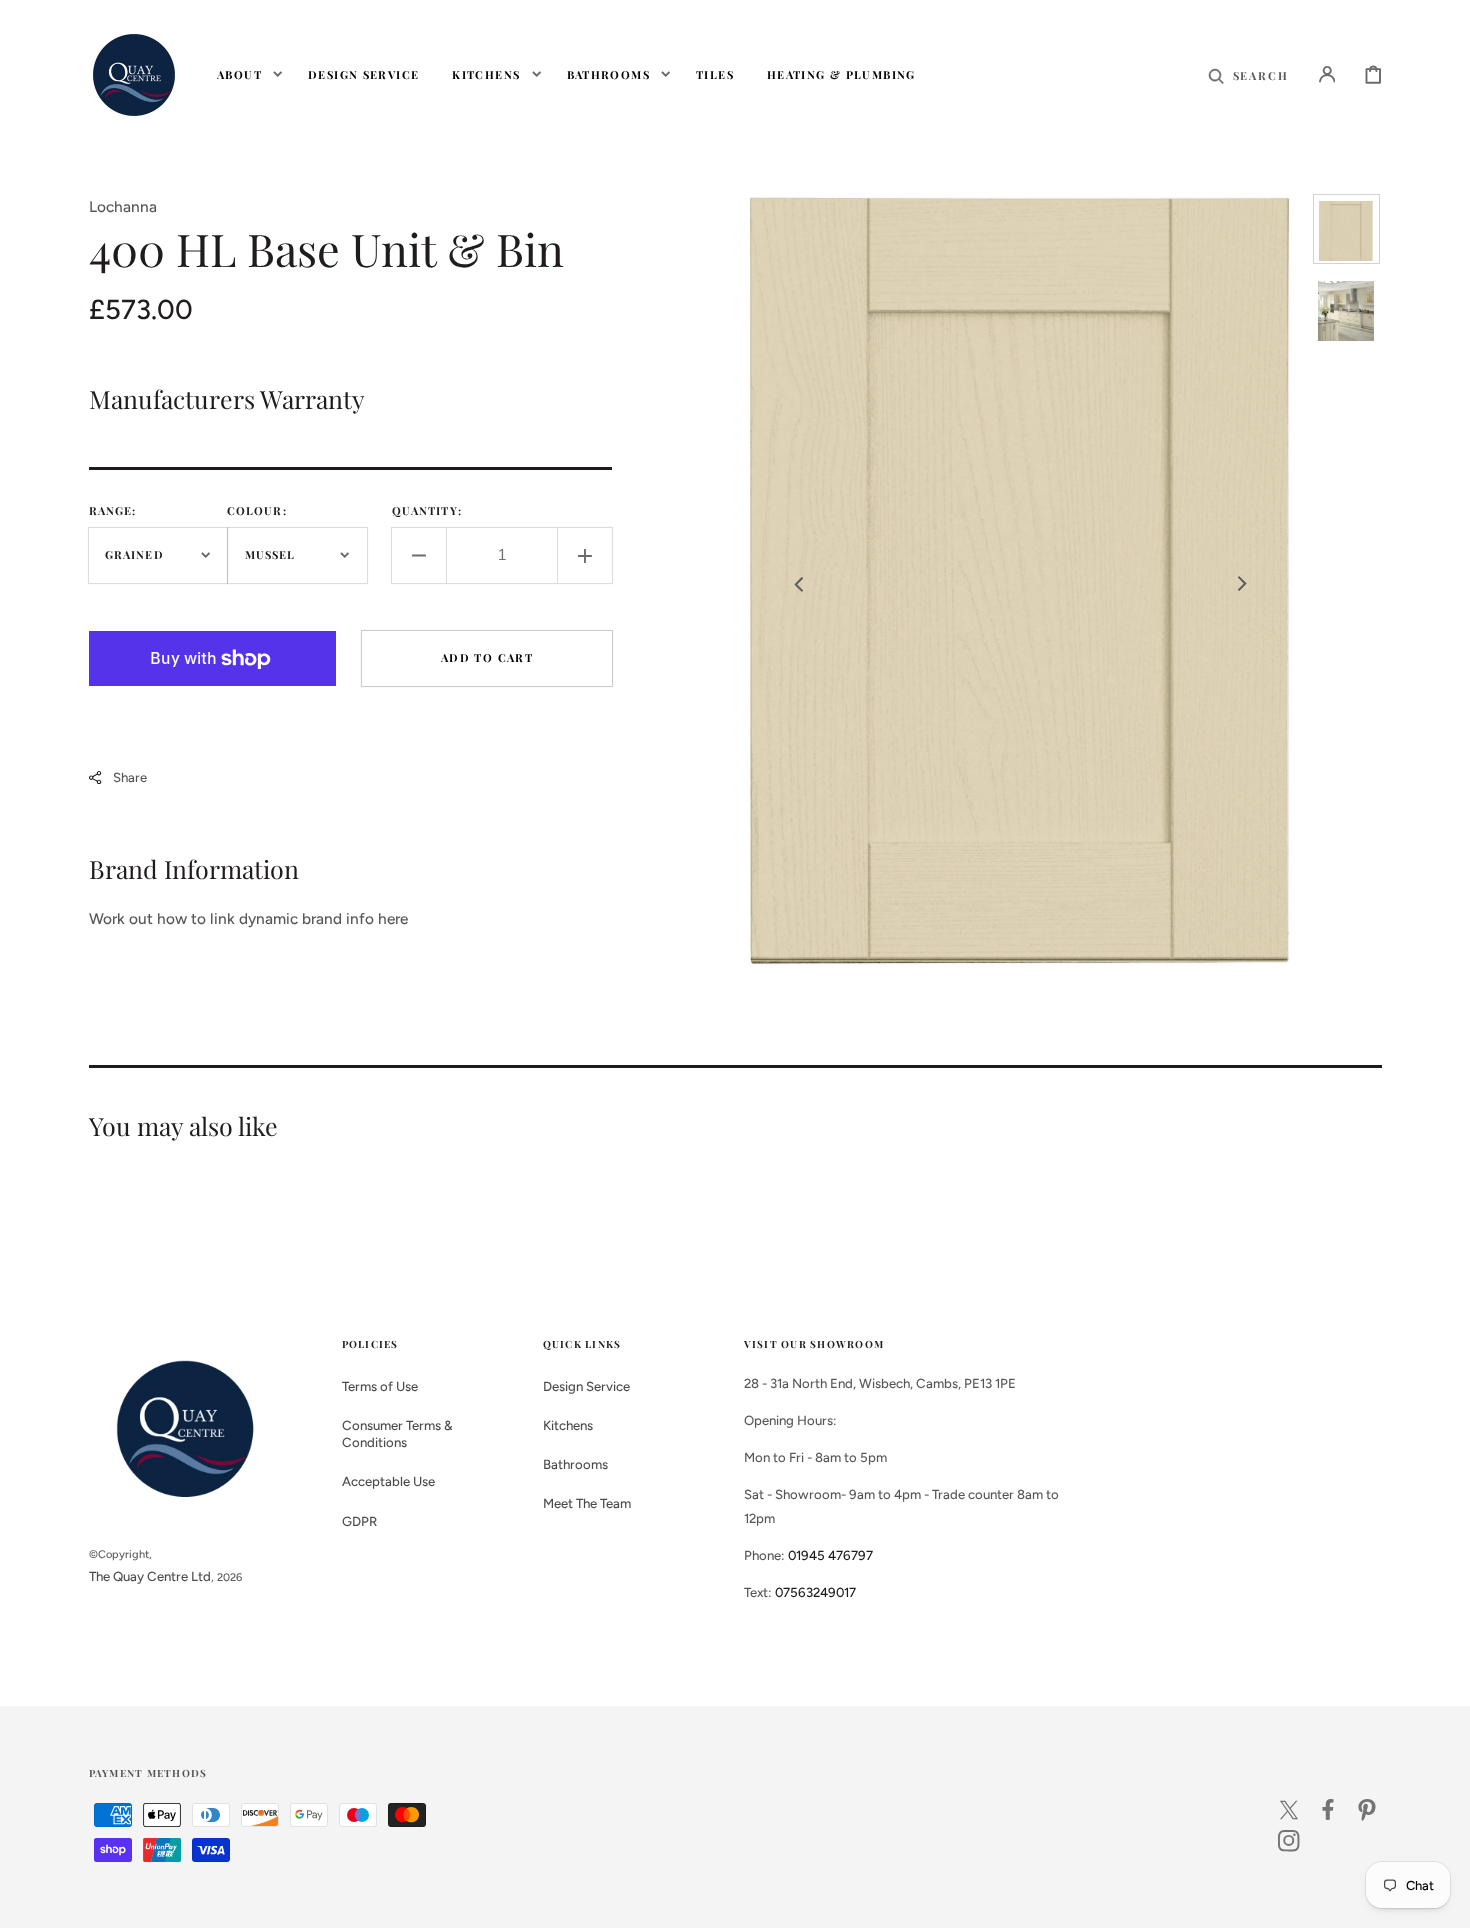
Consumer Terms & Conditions (397, 1433)
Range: (113, 510)
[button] (1248, 74)
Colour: (257, 510)
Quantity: (427, 510)
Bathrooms (575, 1464)
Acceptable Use (388, 1481)
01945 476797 (830, 1555)
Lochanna (123, 206)
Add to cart (487, 657)
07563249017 (815, 1592)
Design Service (586, 1386)
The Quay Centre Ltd (150, 1576)
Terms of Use (380, 1386)
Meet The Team (587, 1503)
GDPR (359, 1521)
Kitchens (568, 1425)
